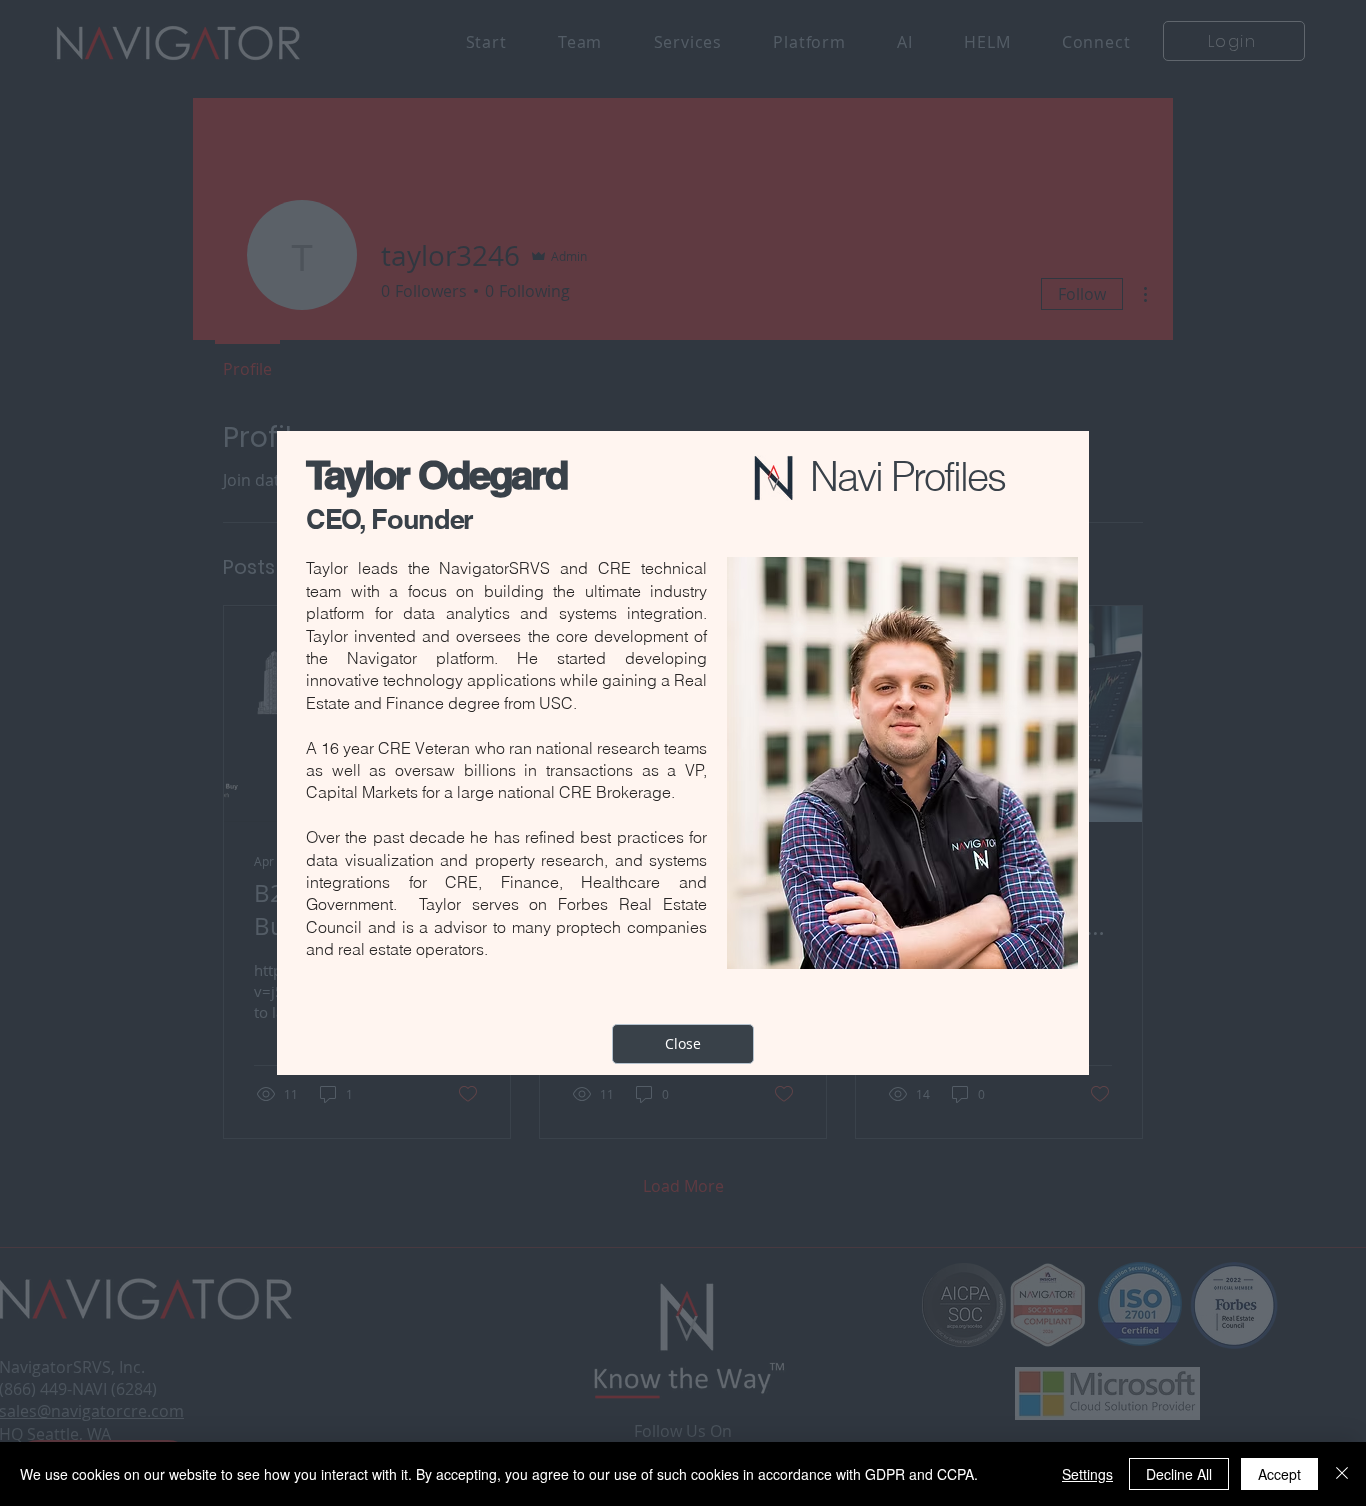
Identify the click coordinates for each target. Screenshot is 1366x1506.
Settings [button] (1087, 1474)
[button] (683, 1044)
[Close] (1342, 1474)
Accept (1279, 1474)
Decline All (1179, 1474)
